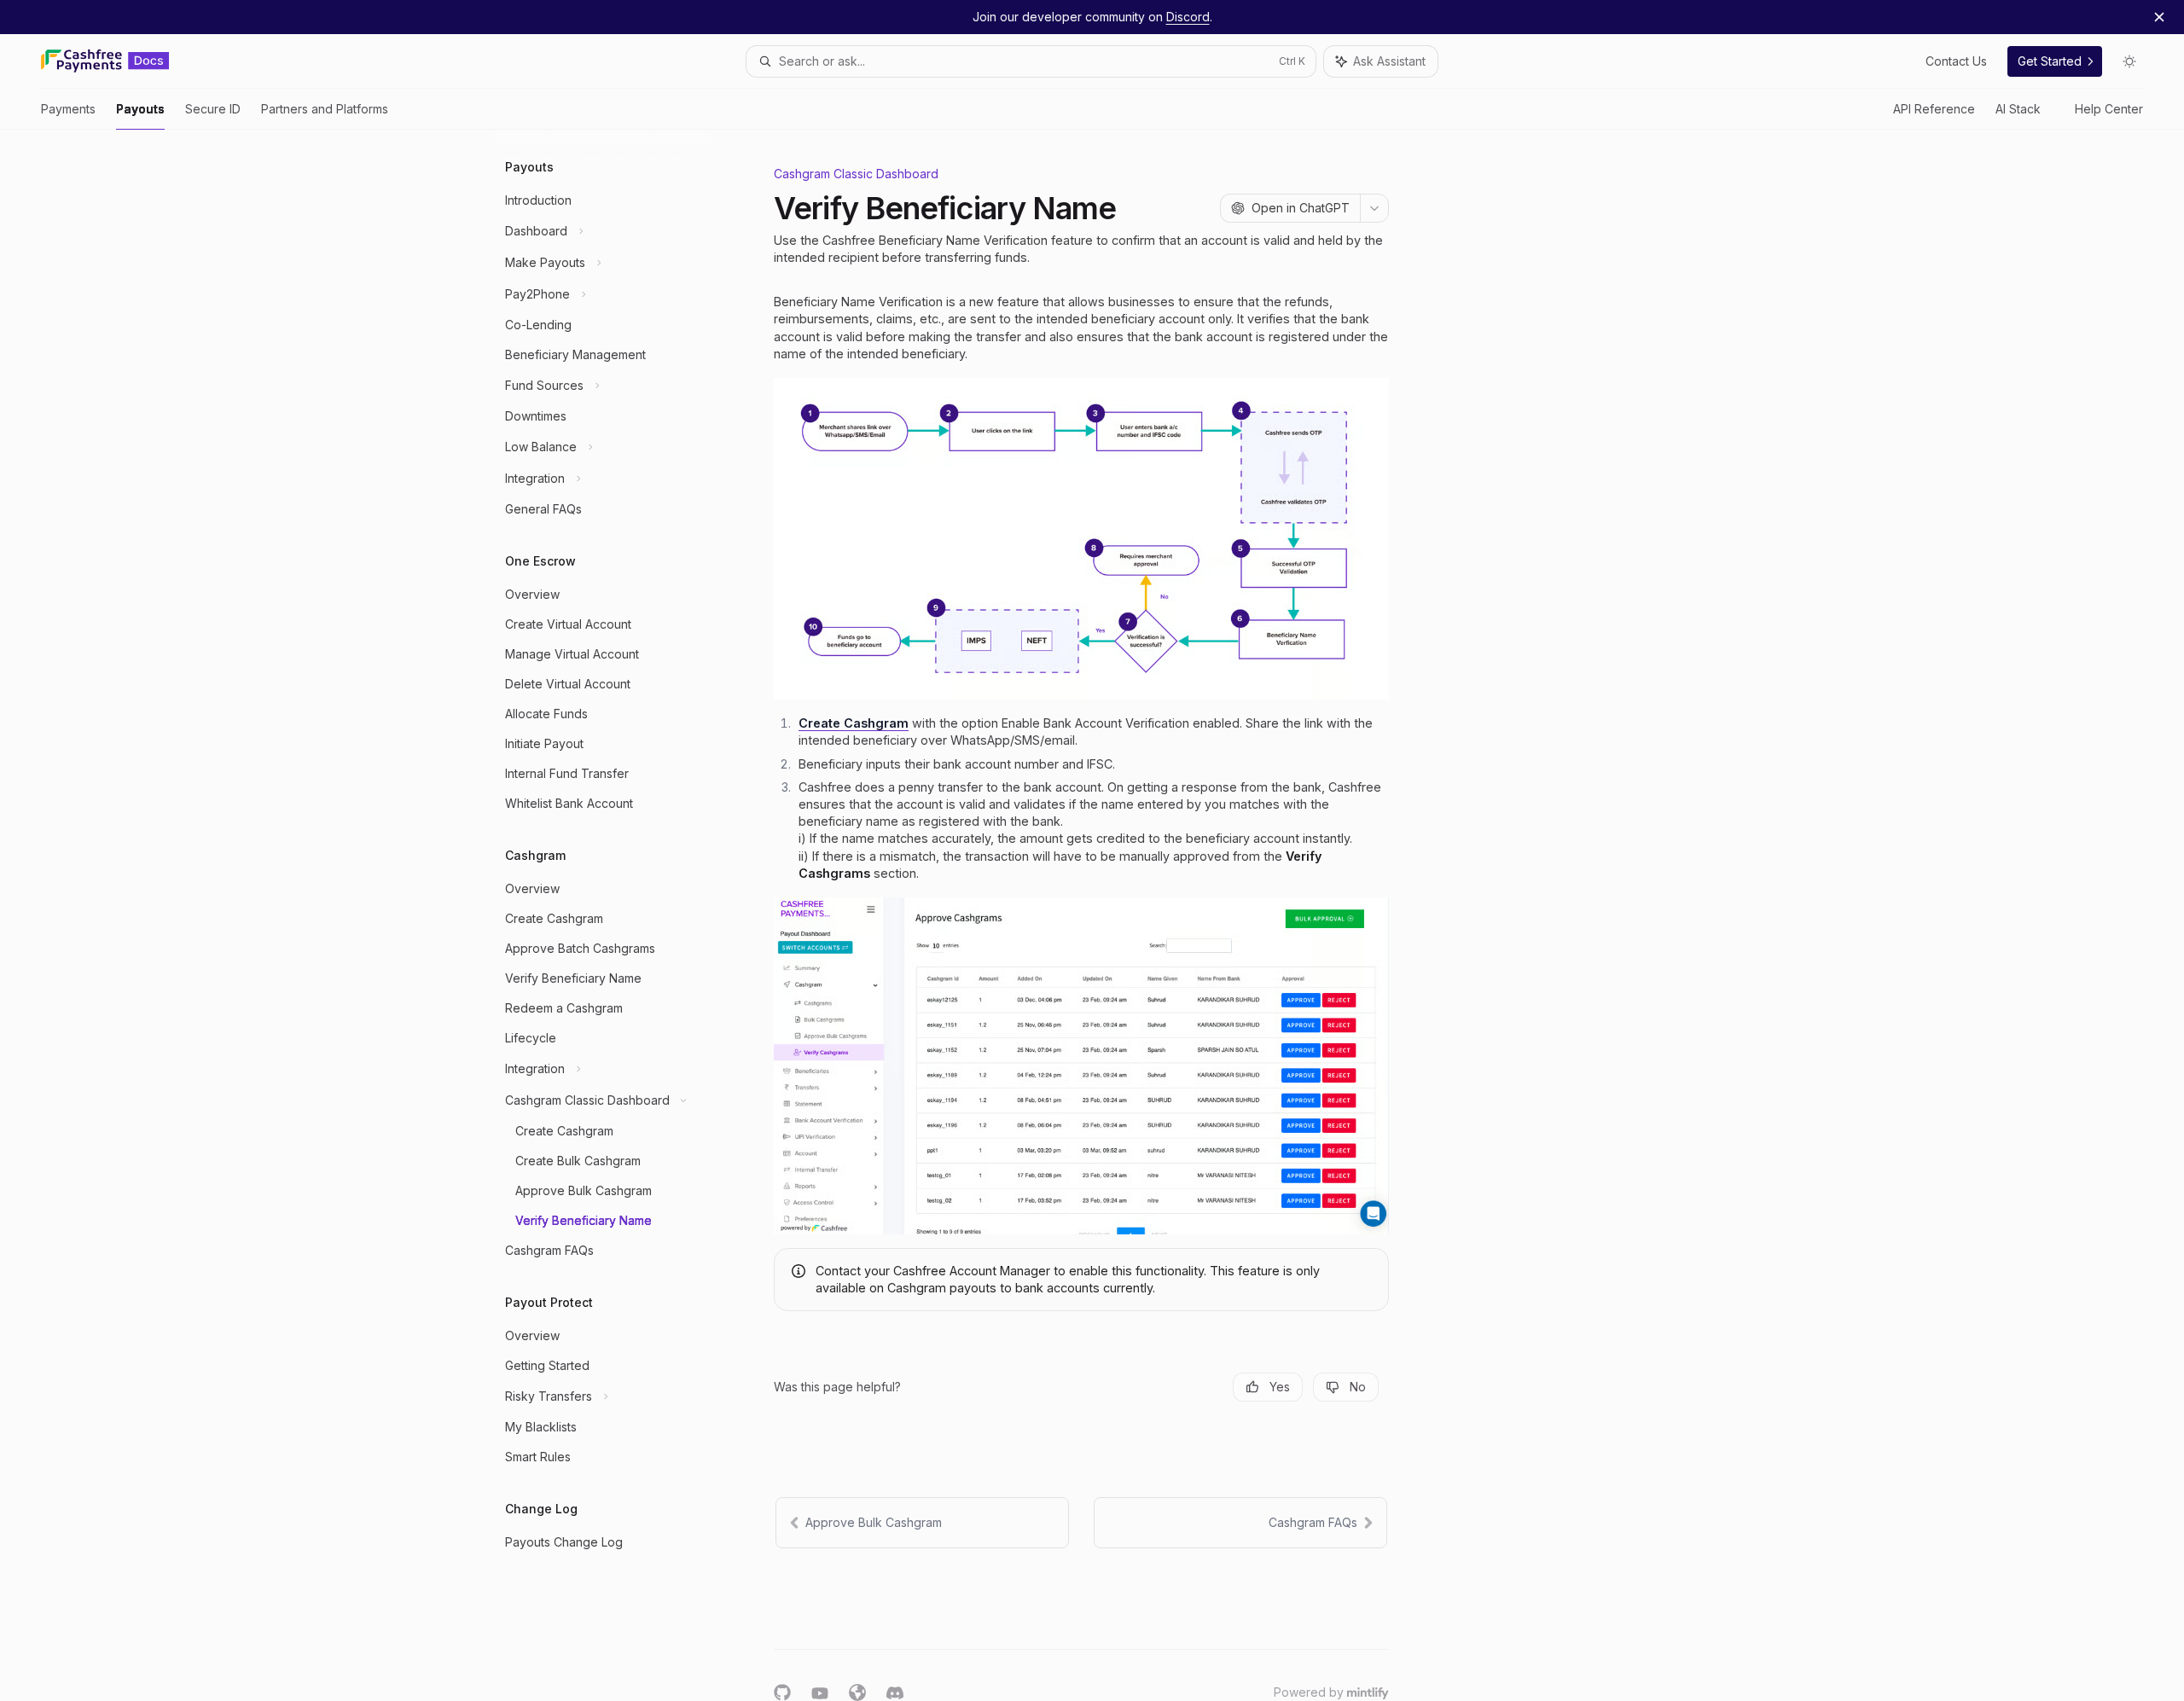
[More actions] (1374, 208)
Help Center (2109, 109)
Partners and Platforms (325, 109)
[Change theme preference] (2129, 61)
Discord (1188, 17)
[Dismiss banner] (2159, 17)
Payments (68, 109)
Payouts (140, 109)
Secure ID (213, 109)
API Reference (1934, 109)
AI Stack (2018, 109)
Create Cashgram (854, 723)
